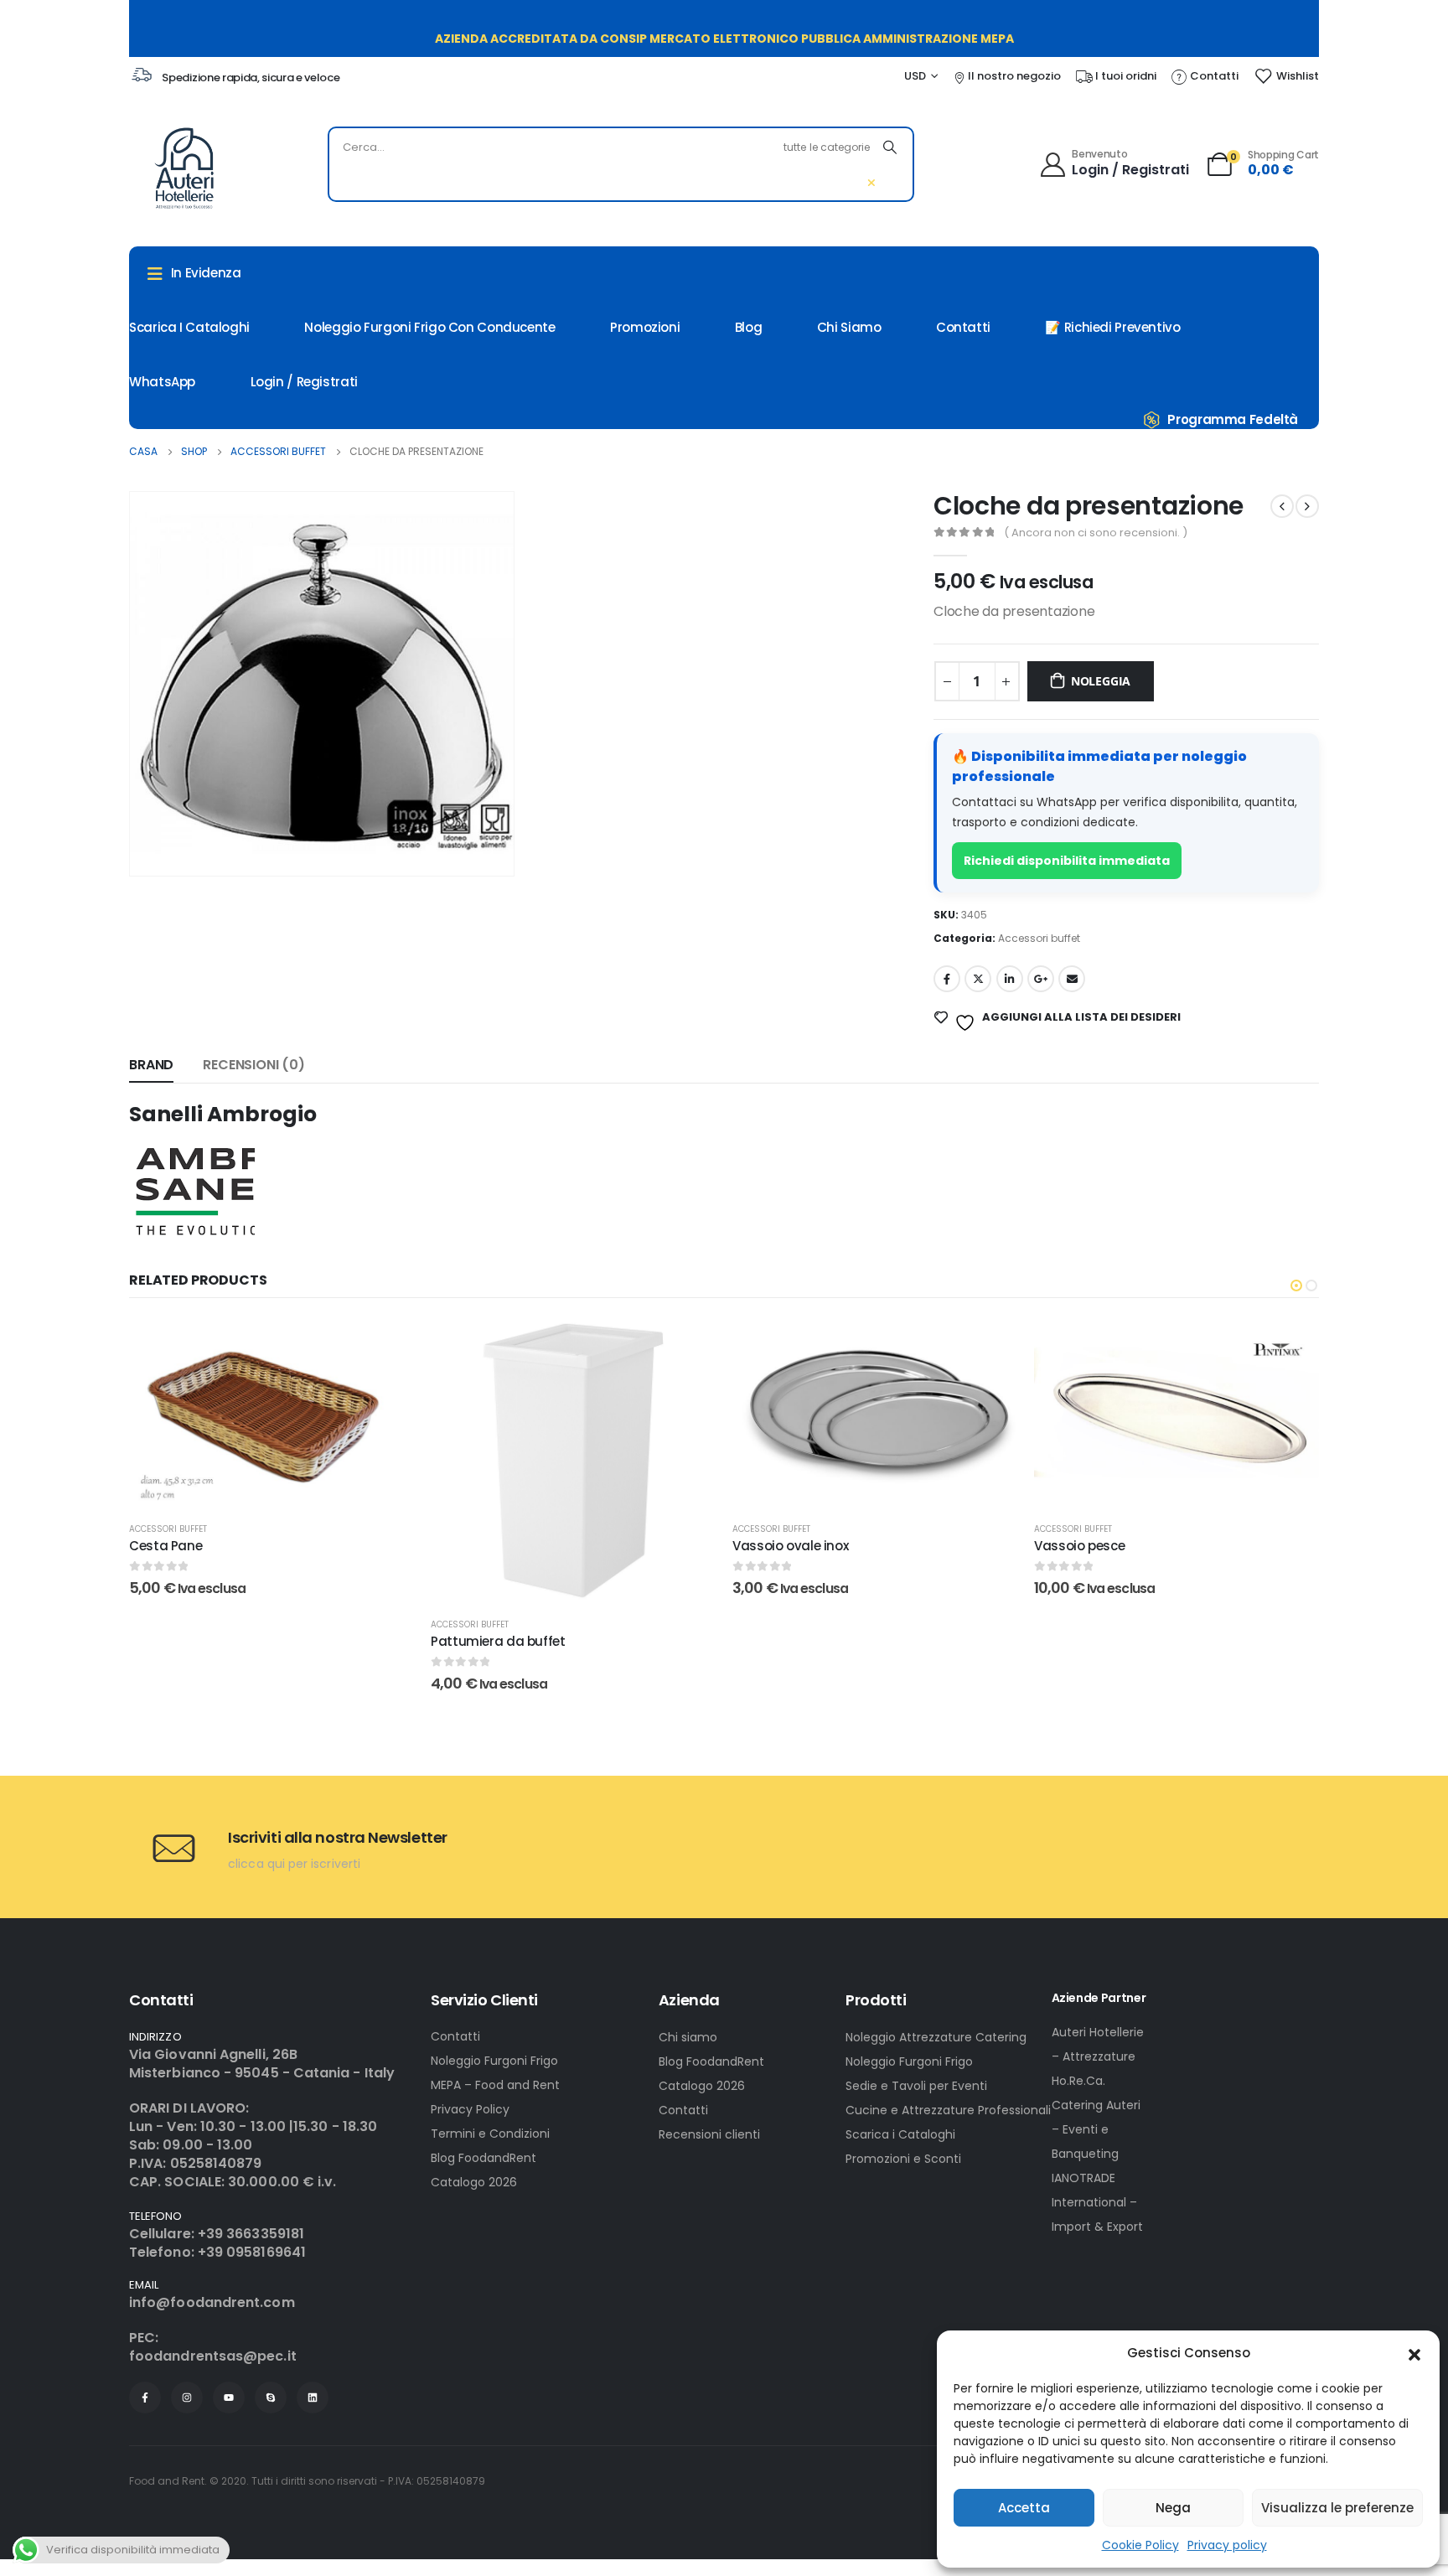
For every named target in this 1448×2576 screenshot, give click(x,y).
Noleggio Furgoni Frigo (494, 2061)
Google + (1041, 979)
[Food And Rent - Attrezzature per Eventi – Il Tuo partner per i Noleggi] (184, 168)
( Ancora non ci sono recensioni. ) (1096, 533)
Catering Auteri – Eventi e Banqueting (1096, 2129)
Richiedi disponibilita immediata (1067, 861)
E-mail (1072, 979)
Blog (749, 327)
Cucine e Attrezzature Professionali (948, 2110)
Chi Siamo (849, 327)
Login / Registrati (304, 382)
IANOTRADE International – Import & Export (1097, 2202)
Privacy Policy (470, 2109)
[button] (1414, 2353)
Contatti (963, 327)
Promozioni (645, 327)
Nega (1173, 2508)
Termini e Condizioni (490, 2134)
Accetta (1024, 2508)
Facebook (947, 979)
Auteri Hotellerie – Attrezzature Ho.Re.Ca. (1098, 2056)
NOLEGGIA (1101, 681)
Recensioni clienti (709, 2134)
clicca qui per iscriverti (294, 1864)
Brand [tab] (151, 1065)
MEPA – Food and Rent (495, 2085)
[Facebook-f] (145, 2398)
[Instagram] (187, 2398)
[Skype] (271, 2398)
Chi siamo (688, 2037)
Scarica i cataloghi (189, 327)
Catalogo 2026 (474, 2182)
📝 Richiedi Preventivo (1112, 327)
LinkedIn (1010, 979)
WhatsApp (162, 382)
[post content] (271, 1461)
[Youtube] (229, 2398)
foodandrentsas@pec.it (213, 2356)
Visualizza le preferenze (1337, 2508)
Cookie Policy (1140, 2545)
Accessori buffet (1039, 938)
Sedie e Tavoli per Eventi (916, 2086)
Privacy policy (1227, 2545)
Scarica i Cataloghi (900, 2134)
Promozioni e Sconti (903, 2159)
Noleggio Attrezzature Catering (936, 2037)
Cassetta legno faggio (1106, 1546)
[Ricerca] (890, 147)
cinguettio (978, 979)
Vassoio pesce (778, 1546)
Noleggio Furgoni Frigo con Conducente (429, 327)
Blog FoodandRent (484, 2158)
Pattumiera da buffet (197, 1641)
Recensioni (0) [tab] (254, 1065)
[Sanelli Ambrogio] (192, 1190)
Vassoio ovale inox (489, 1546)
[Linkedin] (313, 2398)
